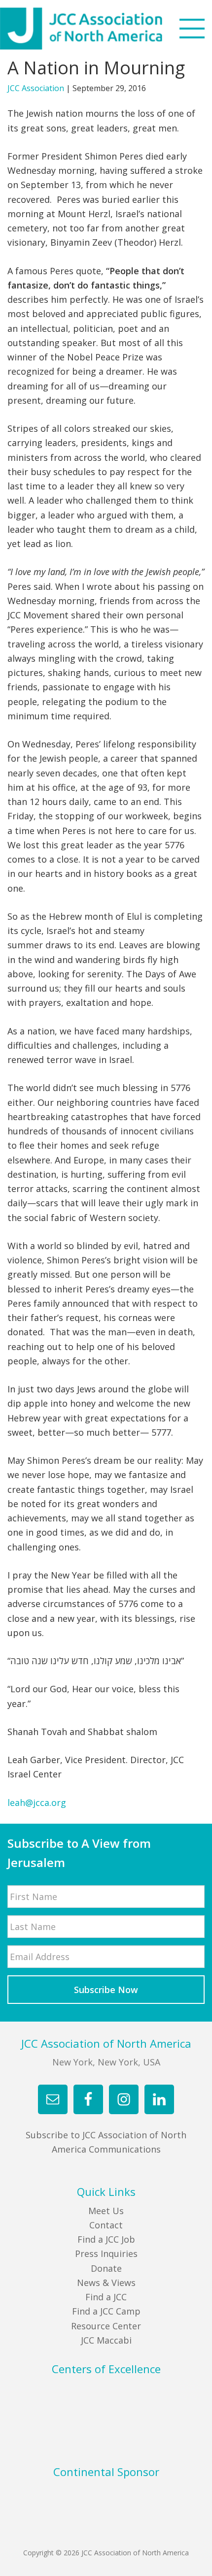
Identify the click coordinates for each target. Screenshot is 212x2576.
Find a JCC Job (106, 2239)
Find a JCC (106, 2297)
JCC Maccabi (106, 2340)
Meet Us (106, 2211)
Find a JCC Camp (106, 2311)
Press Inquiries (106, 2254)
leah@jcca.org (37, 1803)
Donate (106, 2268)
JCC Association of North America (99, 29)
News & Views (106, 2283)
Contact (106, 2225)
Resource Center (106, 2326)
